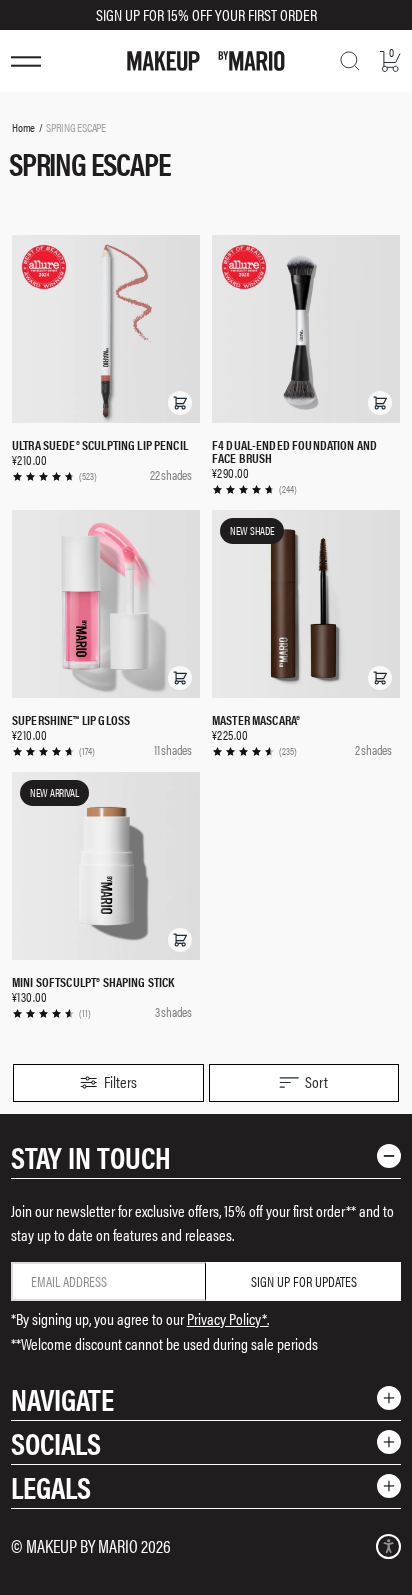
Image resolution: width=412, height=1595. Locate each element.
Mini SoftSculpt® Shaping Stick (93, 981)
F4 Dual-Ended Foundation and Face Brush (294, 451)
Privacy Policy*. (228, 1318)
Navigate (62, 1398)
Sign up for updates (304, 1281)
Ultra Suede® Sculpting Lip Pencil (100, 444)
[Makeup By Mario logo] (206, 61)
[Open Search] (350, 61)
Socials (56, 1442)
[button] (180, 403)
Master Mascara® (256, 719)
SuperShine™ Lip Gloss (71, 719)
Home (23, 127)
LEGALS (51, 1486)
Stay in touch (91, 1156)
